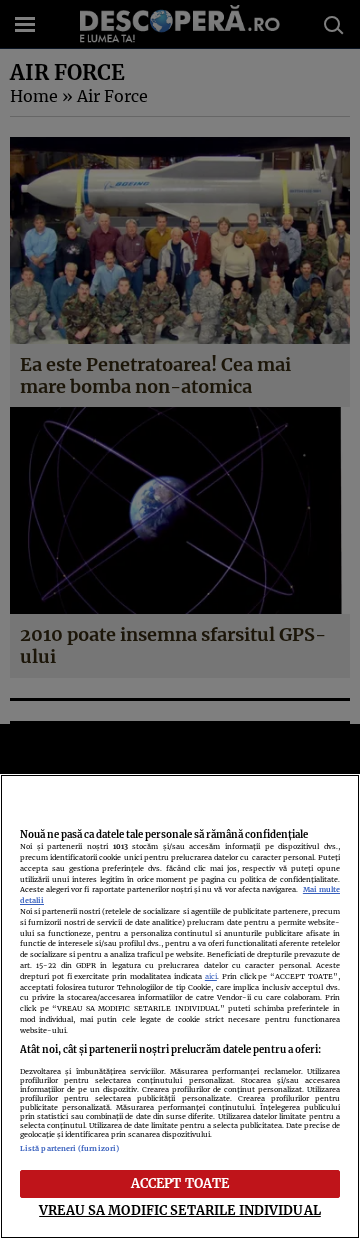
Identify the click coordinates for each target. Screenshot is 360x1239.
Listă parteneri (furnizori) (69, 1148)
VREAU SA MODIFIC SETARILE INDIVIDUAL (180, 1210)
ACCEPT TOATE (180, 1183)
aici (211, 976)
